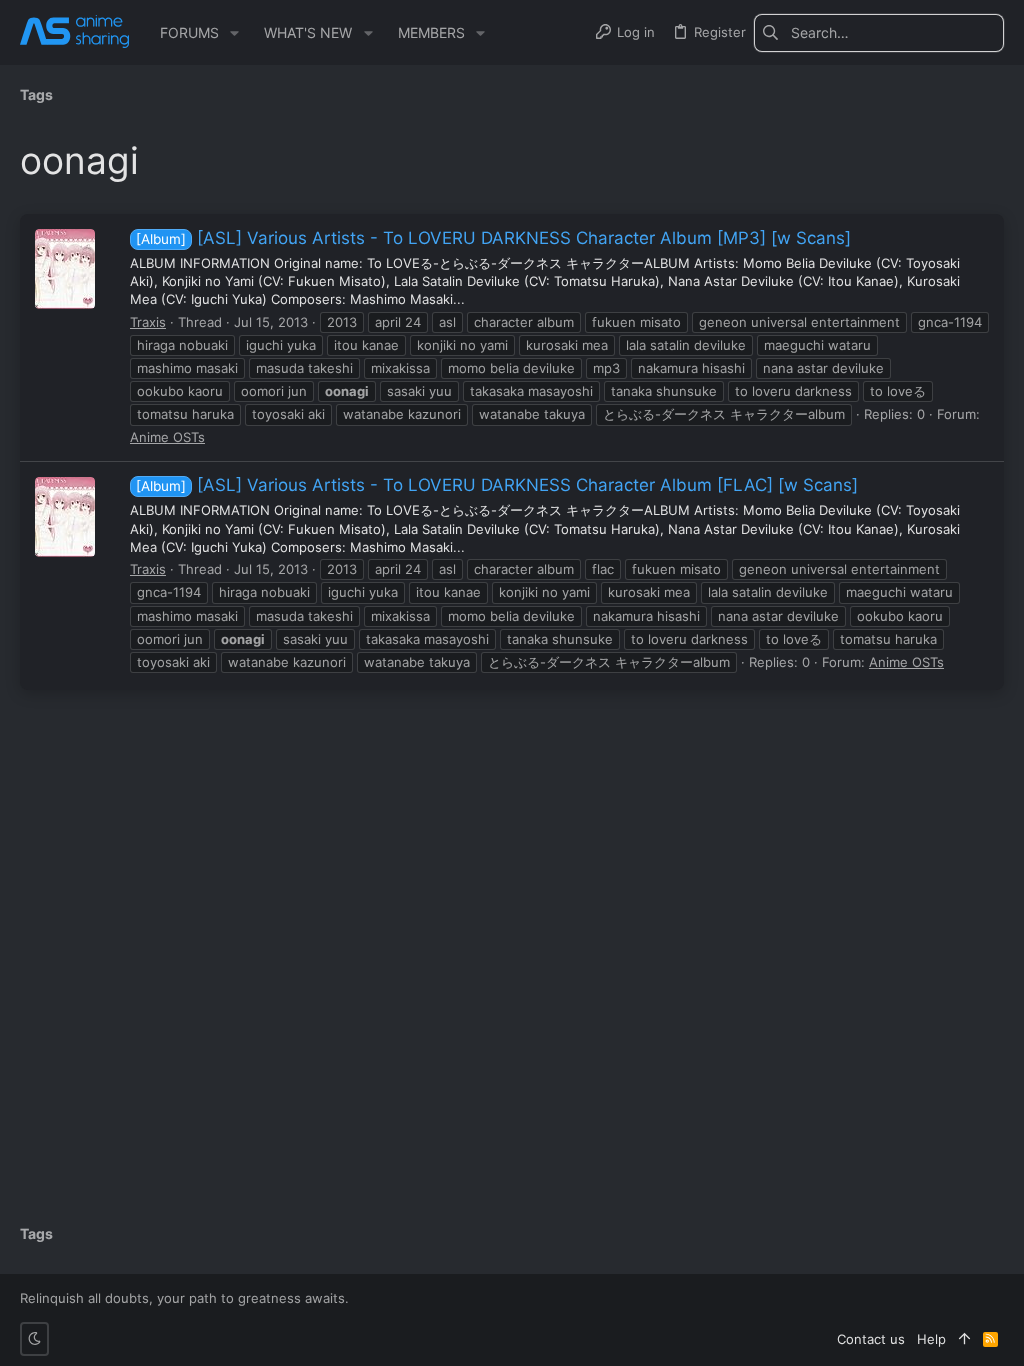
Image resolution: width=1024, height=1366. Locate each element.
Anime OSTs (167, 437)
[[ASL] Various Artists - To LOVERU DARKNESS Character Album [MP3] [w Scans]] (65, 269)
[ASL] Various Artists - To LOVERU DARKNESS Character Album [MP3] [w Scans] (493, 238)
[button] (234, 33)
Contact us (871, 1339)
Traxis (148, 322)
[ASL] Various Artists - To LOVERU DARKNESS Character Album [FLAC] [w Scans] (497, 485)
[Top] (964, 1339)
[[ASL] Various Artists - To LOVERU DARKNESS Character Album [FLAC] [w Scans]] (65, 517)
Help (931, 1339)
